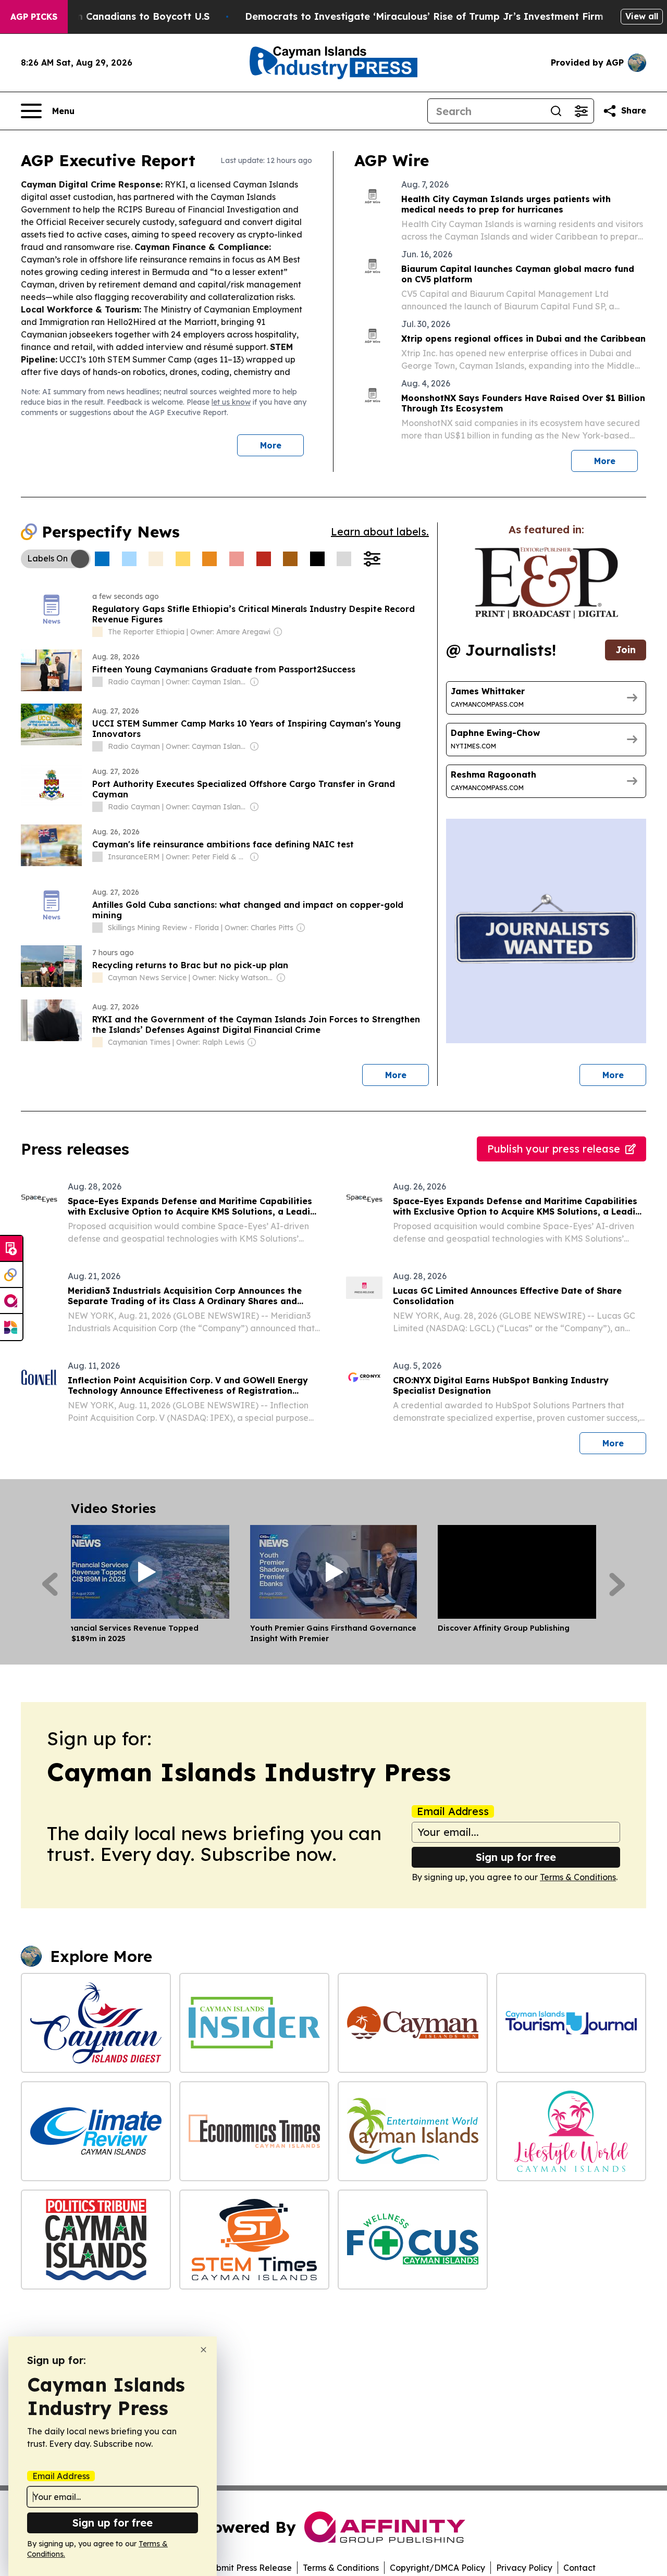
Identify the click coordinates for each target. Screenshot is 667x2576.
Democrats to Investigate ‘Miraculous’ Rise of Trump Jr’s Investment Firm (424, 16)
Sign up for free (516, 1857)
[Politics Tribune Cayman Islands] (96, 2240)
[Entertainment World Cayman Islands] (413, 2131)
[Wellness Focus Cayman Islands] (413, 2240)
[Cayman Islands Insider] (254, 2023)
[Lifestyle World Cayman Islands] (571, 2131)
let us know (231, 402)
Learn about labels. (380, 532)
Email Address (453, 1811)
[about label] (97, 632)
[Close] (203, 2350)
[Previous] (50, 1584)
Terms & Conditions (578, 1877)
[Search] (556, 111)
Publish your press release (554, 1149)
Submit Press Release (249, 2568)
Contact (579, 2568)
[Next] (617, 1584)
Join (626, 650)
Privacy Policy (524, 2568)
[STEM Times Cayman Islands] (254, 2240)
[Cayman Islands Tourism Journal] (571, 2023)
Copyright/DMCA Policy (437, 2568)
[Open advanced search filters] (581, 111)
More (271, 445)
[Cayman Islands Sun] (413, 2023)
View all (642, 16)
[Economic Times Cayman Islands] (254, 2131)
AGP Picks (34, 17)
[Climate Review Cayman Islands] (96, 2131)
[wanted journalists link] (546, 583)
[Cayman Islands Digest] (96, 2023)
